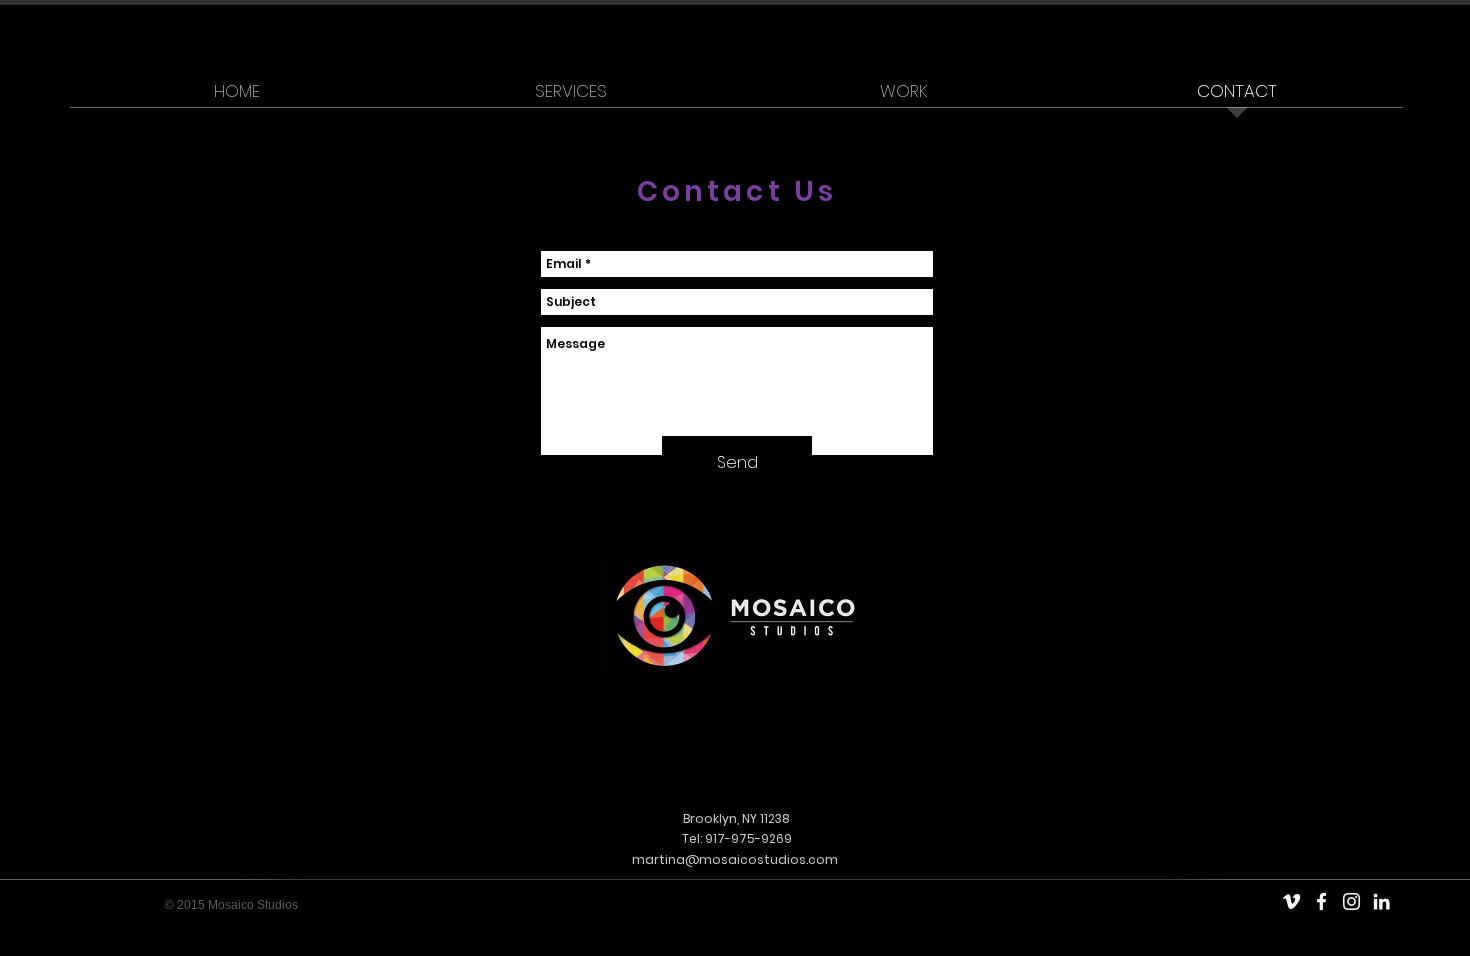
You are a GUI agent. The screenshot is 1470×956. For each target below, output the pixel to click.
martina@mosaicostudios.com (735, 859)
